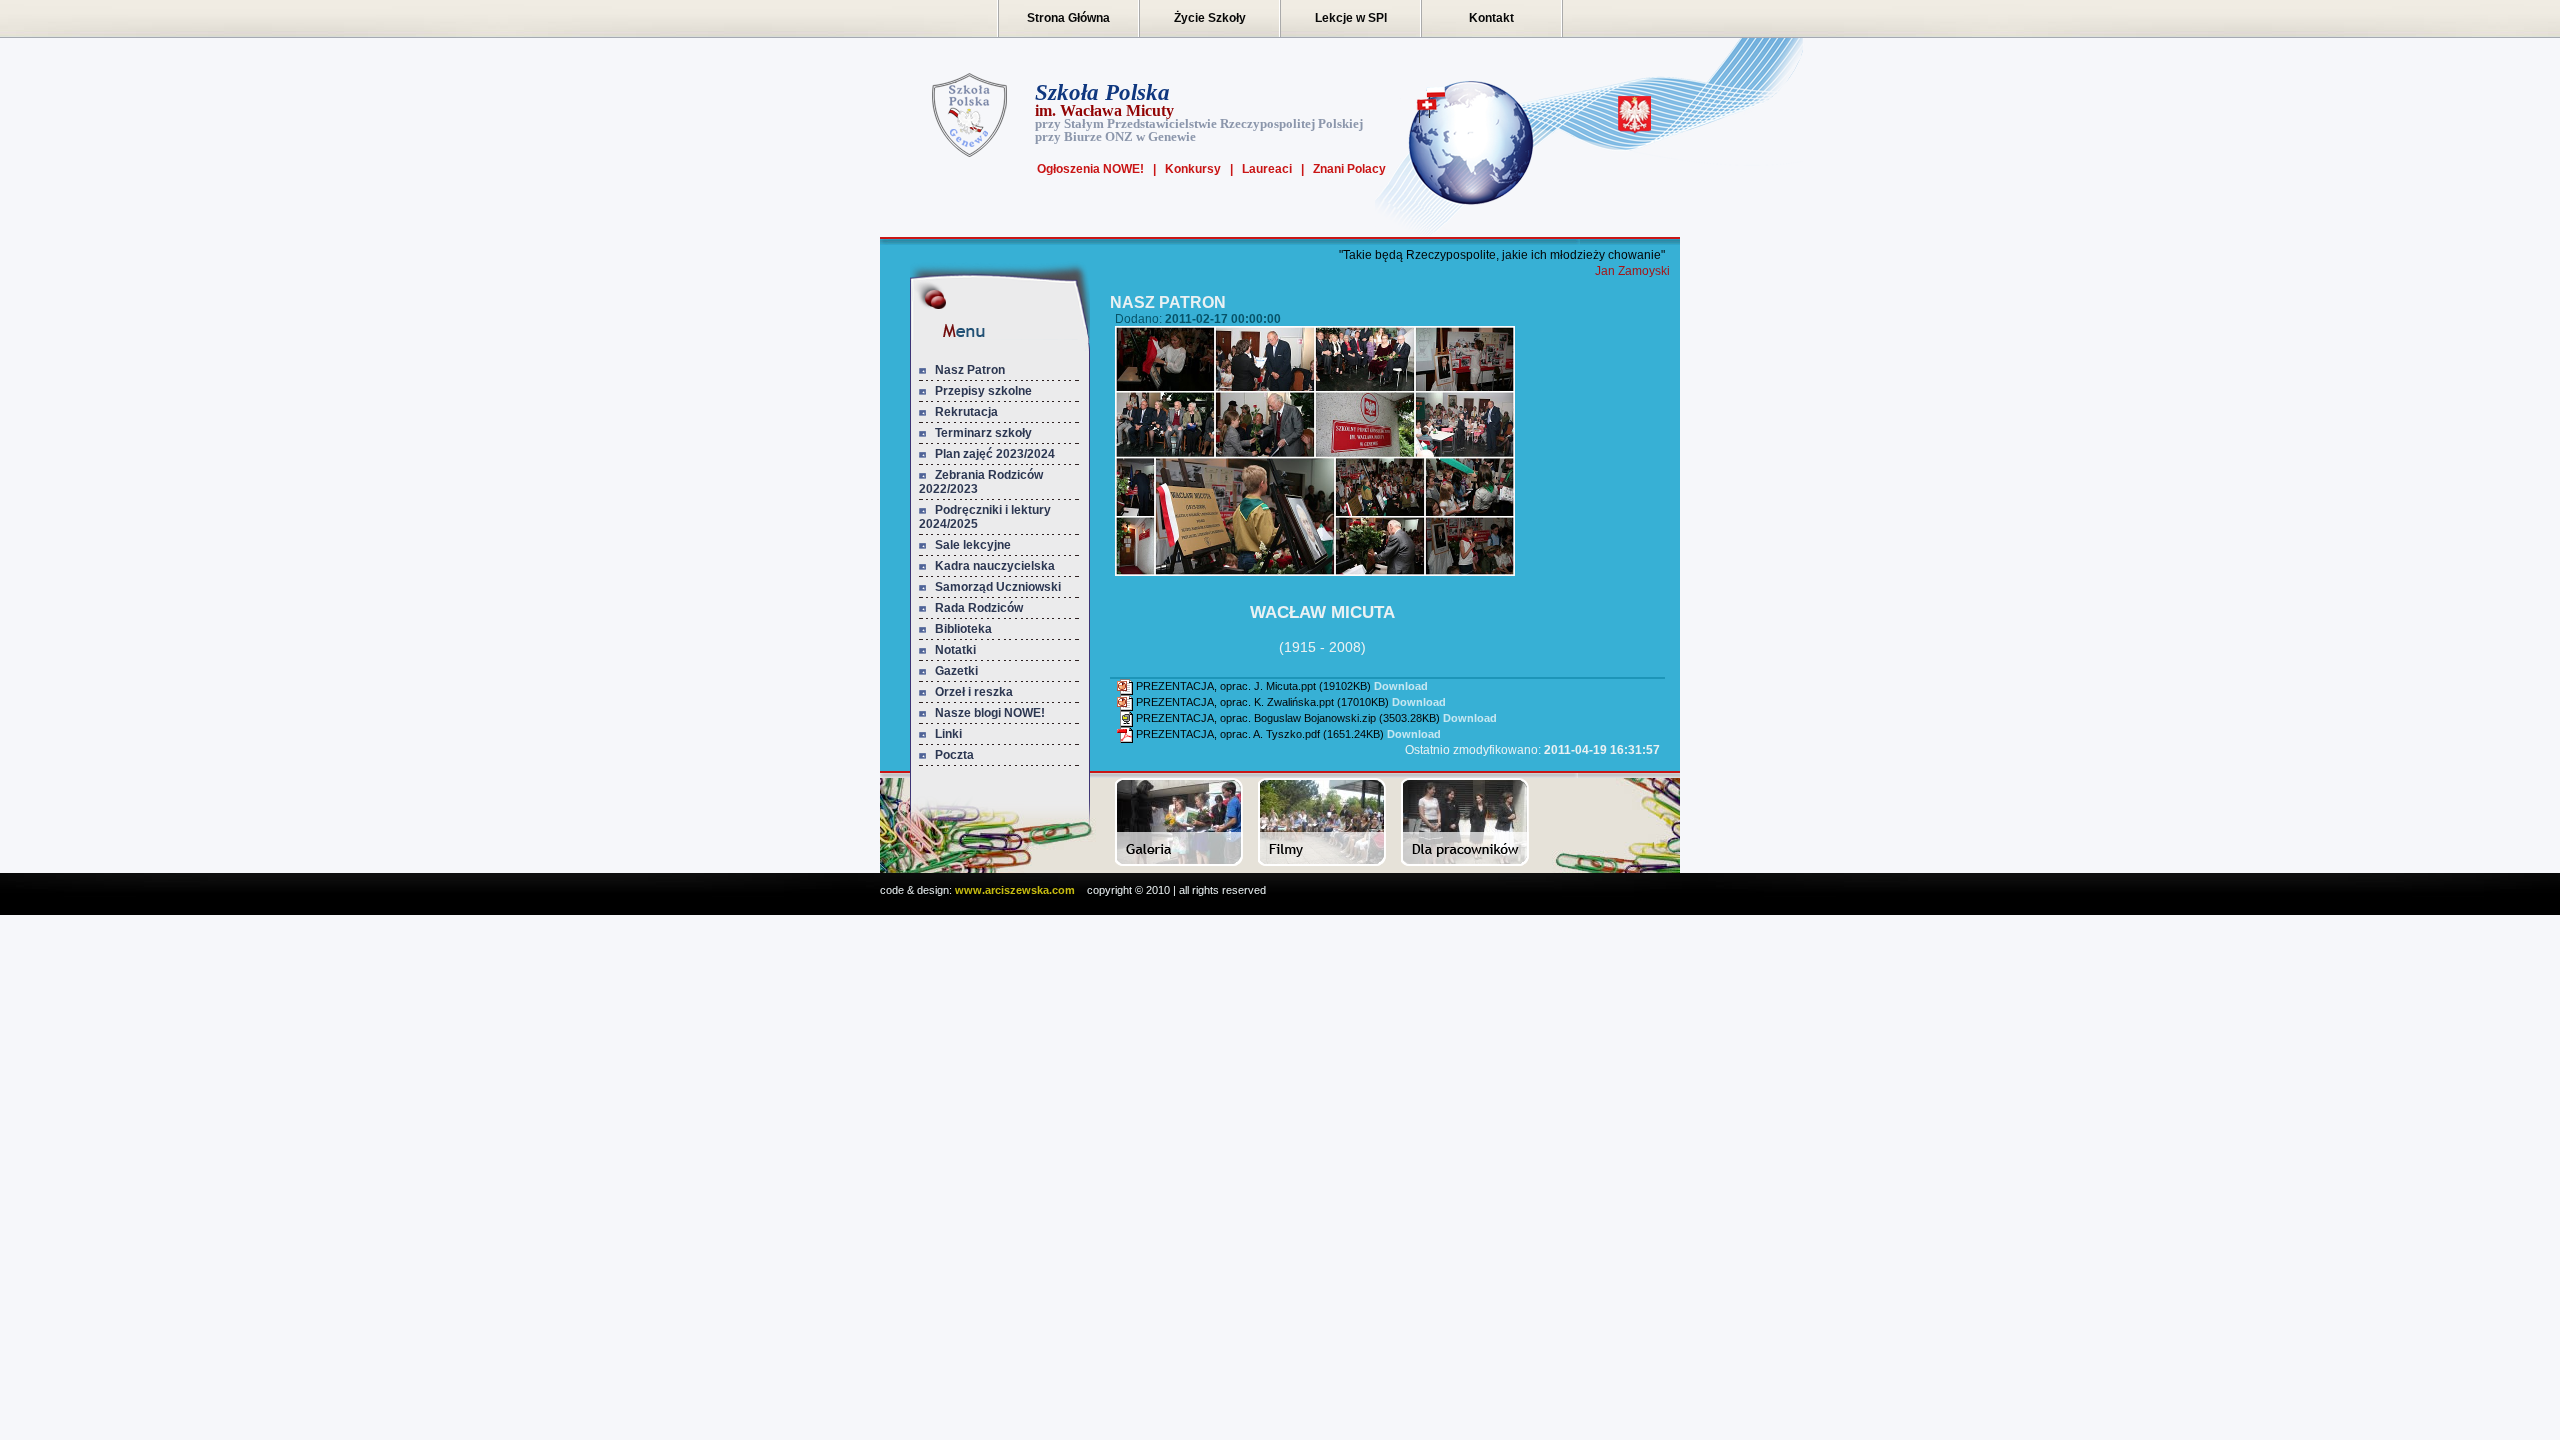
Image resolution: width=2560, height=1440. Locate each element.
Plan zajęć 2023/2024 (995, 454)
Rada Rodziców (979, 608)
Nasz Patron (970, 370)
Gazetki (956, 671)
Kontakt (1491, 18)
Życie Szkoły (1210, 18)
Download (1401, 686)
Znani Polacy (1345, 169)
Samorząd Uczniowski (998, 587)
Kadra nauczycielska (995, 566)
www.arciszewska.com (1015, 890)
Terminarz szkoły (983, 433)
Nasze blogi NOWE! (990, 713)
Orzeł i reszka (974, 692)
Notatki (955, 650)
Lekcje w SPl (1351, 18)
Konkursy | (1194, 169)
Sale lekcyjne (973, 545)
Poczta (954, 755)
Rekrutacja (966, 412)
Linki (948, 734)
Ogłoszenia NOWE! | (1096, 169)
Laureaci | (1268, 169)
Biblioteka (963, 629)
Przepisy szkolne (983, 391)
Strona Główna (1068, 18)
